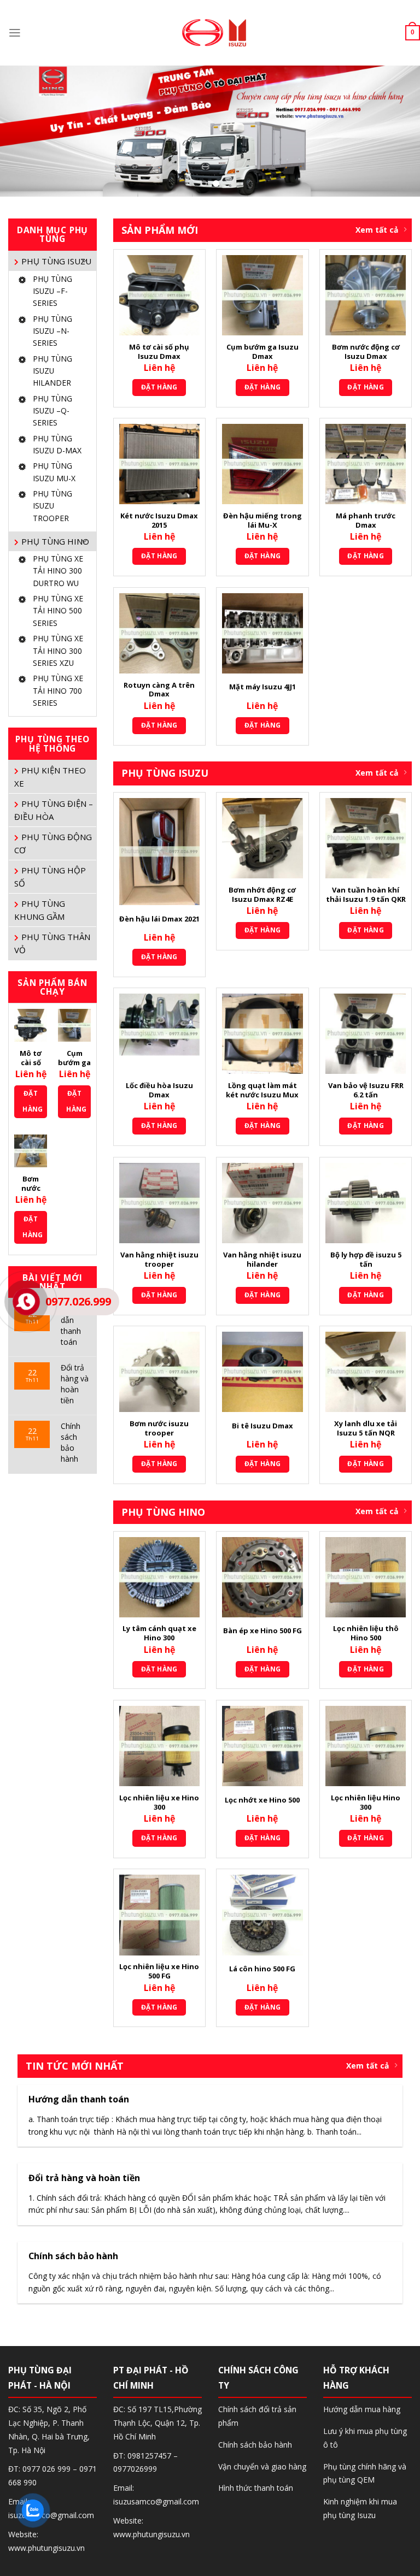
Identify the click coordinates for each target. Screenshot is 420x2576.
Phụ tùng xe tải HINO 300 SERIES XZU (58, 651)
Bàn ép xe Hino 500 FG (262, 1631)
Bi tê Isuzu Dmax (262, 1426)
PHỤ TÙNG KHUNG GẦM (40, 910)
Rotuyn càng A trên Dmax (159, 690)
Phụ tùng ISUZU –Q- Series (52, 411)
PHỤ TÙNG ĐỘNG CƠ (53, 843)
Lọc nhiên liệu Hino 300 (366, 1803)
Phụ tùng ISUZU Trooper (52, 506)
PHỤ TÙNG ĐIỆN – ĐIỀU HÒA (54, 810)
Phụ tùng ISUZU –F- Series (52, 291)
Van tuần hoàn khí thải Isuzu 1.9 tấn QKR (366, 895)
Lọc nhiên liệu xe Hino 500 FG (159, 1971)
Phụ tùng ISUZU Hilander (52, 371)
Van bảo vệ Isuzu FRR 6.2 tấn (366, 1090)
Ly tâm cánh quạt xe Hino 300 (159, 1633)
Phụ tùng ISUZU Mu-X (54, 472)
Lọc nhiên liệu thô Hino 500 (366, 1633)
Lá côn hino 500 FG (262, 1969)
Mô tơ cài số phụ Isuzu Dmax (159, 352)
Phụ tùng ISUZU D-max (57, 444)
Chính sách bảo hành (71, 1442)
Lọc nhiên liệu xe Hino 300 (159, 1803)
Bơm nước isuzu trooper (159, 1428)
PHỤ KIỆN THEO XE (50, 777)
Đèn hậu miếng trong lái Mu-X (262, 521)
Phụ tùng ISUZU (56, 261)
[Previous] (22, 131)
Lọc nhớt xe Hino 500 (262, 1800)
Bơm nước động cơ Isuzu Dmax (366, 352)
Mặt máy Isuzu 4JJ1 (262, 687)
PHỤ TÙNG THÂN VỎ (52, 943)
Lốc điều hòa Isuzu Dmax (159, 1090)
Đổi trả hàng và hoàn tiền (75, 1384)
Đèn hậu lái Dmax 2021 (159, 919)
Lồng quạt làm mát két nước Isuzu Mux (262, 1090)
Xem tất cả (377, 230)
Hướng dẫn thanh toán (73, 1325)
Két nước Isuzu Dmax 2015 (159, 521)
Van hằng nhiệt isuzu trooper (159, 1260)
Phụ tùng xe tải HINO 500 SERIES (58, 611)
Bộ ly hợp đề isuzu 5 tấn (366, 1260)
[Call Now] (26, 1302)
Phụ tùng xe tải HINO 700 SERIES (58, 690)
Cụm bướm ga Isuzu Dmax (262, 352)
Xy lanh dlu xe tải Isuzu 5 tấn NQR (366, 1428)
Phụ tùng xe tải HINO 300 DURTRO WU (58, 571)
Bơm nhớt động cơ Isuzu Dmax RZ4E (262, 895)
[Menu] (15, 33)
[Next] (398, 131)
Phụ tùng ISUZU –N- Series (52, 331)
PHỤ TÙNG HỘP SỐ (50, 877)
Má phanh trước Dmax (366, 521)
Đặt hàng (33, 1101)
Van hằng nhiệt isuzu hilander (262, 1260)
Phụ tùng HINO (55, 541)
